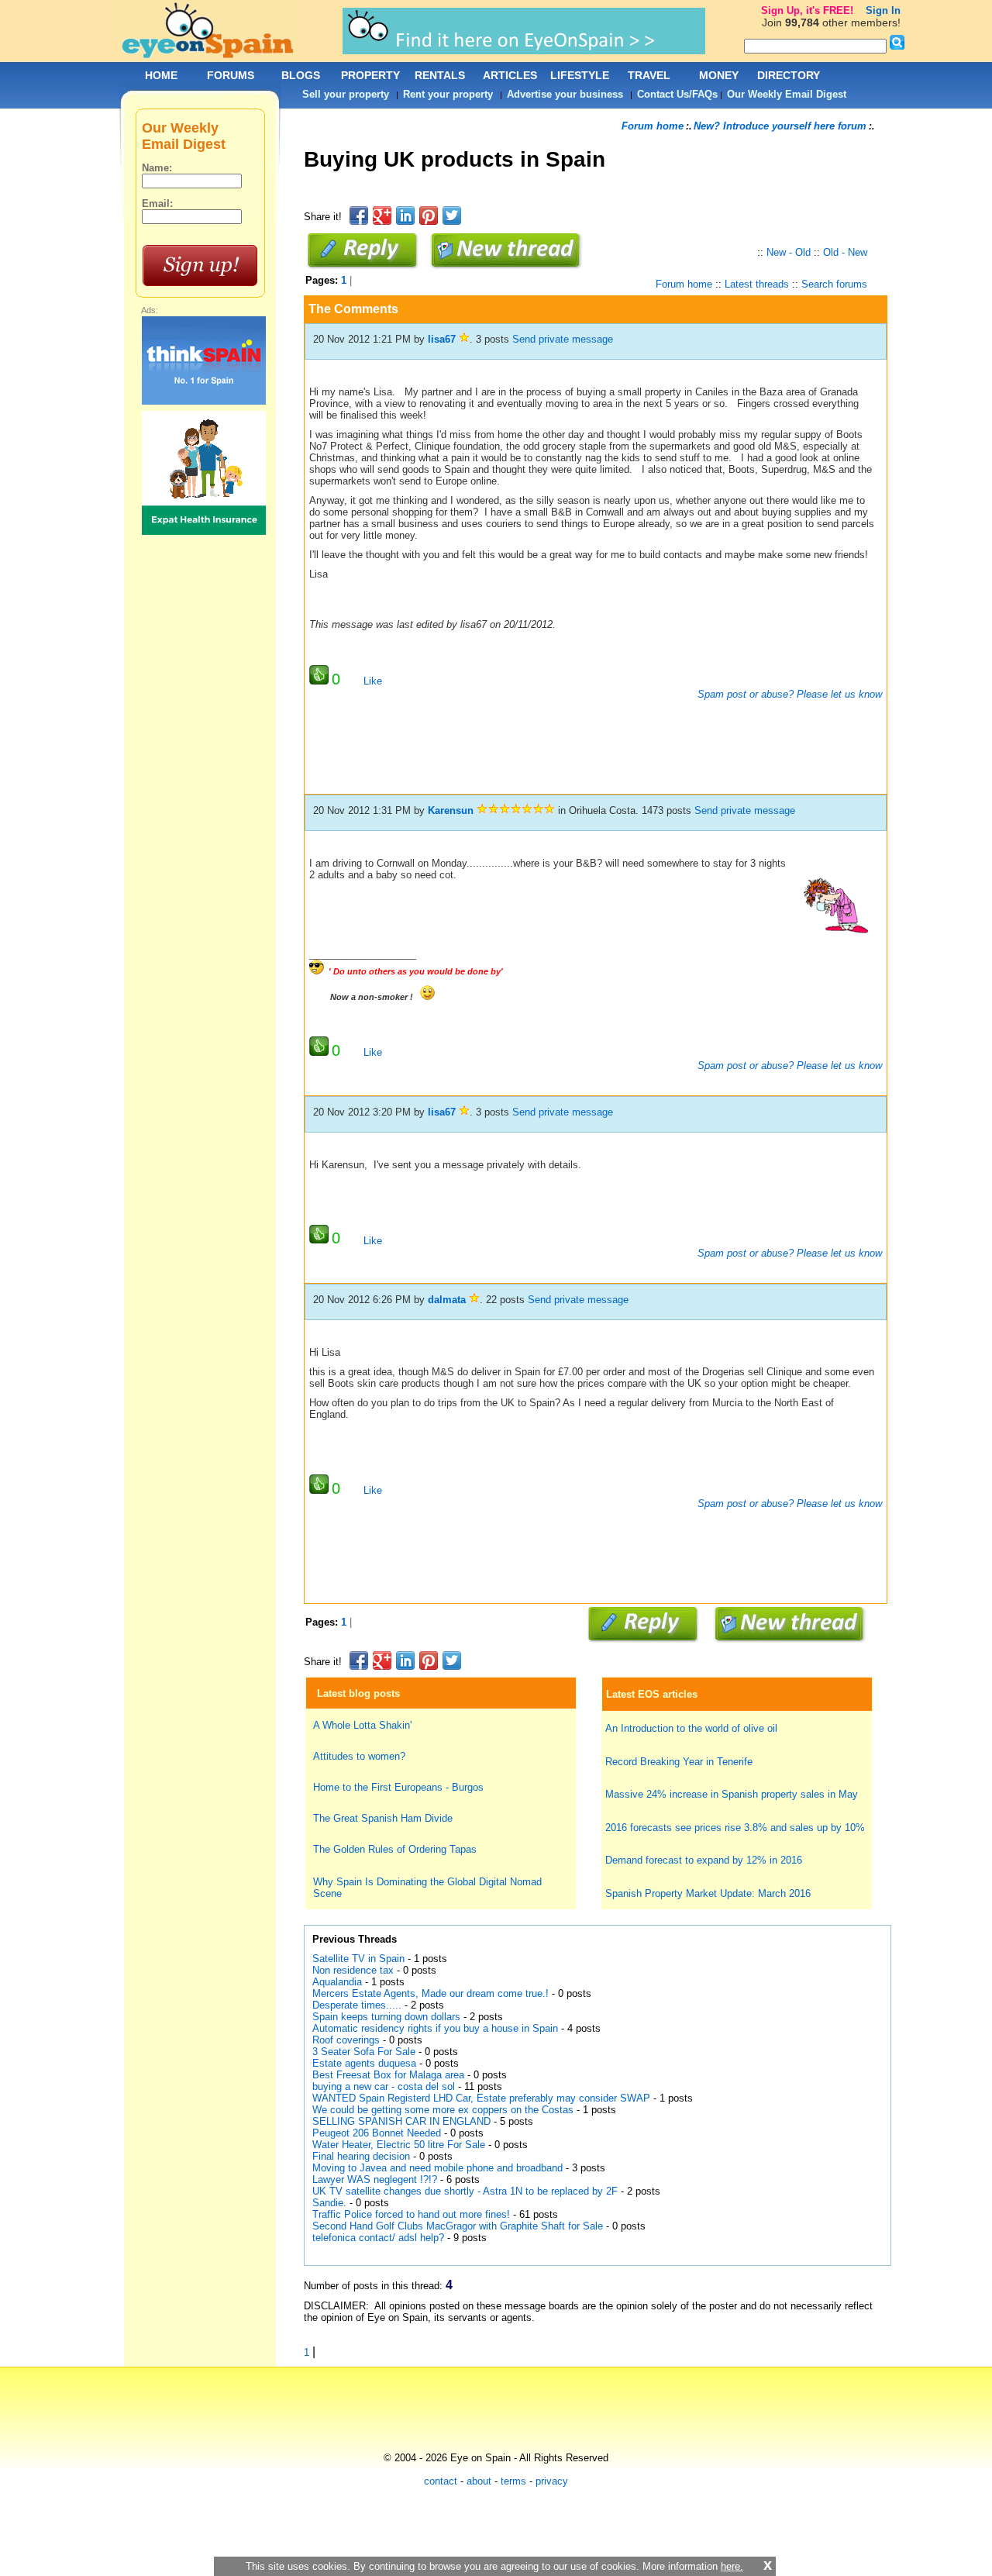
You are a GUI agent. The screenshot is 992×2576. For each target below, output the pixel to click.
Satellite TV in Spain (358, 1959)
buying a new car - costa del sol (384, 2086)
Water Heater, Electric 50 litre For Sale (399, 2145)
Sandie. (329, 2203)
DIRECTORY (789, 75)
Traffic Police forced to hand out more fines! (411, 2214)
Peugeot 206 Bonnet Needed (377, 2133)
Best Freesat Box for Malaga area (388, 2075)
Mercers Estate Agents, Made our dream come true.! (431, 1993)
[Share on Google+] (382, 216)
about (479, 2481)
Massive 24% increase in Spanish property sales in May (732, 1794)
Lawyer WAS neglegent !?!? (375, 2179)
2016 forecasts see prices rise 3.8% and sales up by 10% (735, 1828)
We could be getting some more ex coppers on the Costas (443, 2110)
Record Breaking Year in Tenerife (679, 1762)
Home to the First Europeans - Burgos (398, 1787)
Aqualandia (337, 1982)
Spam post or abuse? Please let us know (788, 694)
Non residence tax (353, 1970)
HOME (161, 75)
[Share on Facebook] (359, 216)
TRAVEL (649, 75)
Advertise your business (565, 94)
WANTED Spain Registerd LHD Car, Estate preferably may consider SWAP (481, 2098)
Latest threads (757, 284)
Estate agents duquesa (364, 2063)
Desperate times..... (357, 2005)
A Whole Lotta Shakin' (362, 1725)
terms (513, 2481)
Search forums (834, 284)
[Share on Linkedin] (405, 216)
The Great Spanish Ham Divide (383, 1818)
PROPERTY (370, 75)
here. (732, 2566)
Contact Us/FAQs (677, 94)
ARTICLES (510, 75)
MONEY (719, 75)
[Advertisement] (586, 197)
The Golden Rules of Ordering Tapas (395, 1849)
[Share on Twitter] (452, 216)
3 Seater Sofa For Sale (364, 2052)
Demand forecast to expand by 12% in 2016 (704, 1860)
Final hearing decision (361, 2156)
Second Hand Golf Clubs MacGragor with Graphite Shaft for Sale (458, 2226)
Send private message (563, 339)
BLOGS (301, 75)
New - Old (789, 252)
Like (373, 681)
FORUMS (231, 75)
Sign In (883, 10)
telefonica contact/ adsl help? (378, 2238)
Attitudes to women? (359, 1756)
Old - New (845, 252)
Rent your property (448, 94)
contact (441, 2481)
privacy (552, 2481)
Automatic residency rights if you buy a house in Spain (435, 2028)
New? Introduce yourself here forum (780, 126)
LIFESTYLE (580, 75)
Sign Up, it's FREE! (807, 10)
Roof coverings (346, 2040)
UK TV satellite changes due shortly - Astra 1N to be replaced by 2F (465, 2191)
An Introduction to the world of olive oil (691, 1728)
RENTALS (440, 75)
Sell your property (346, 94)
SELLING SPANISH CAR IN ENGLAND (401, 2121)
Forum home (653, 126)
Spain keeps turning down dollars (386, 2017)
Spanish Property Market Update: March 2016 (708, 1893)
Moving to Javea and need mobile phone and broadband (437, 2168)
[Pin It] (429, 216)
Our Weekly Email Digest (787, 94)
